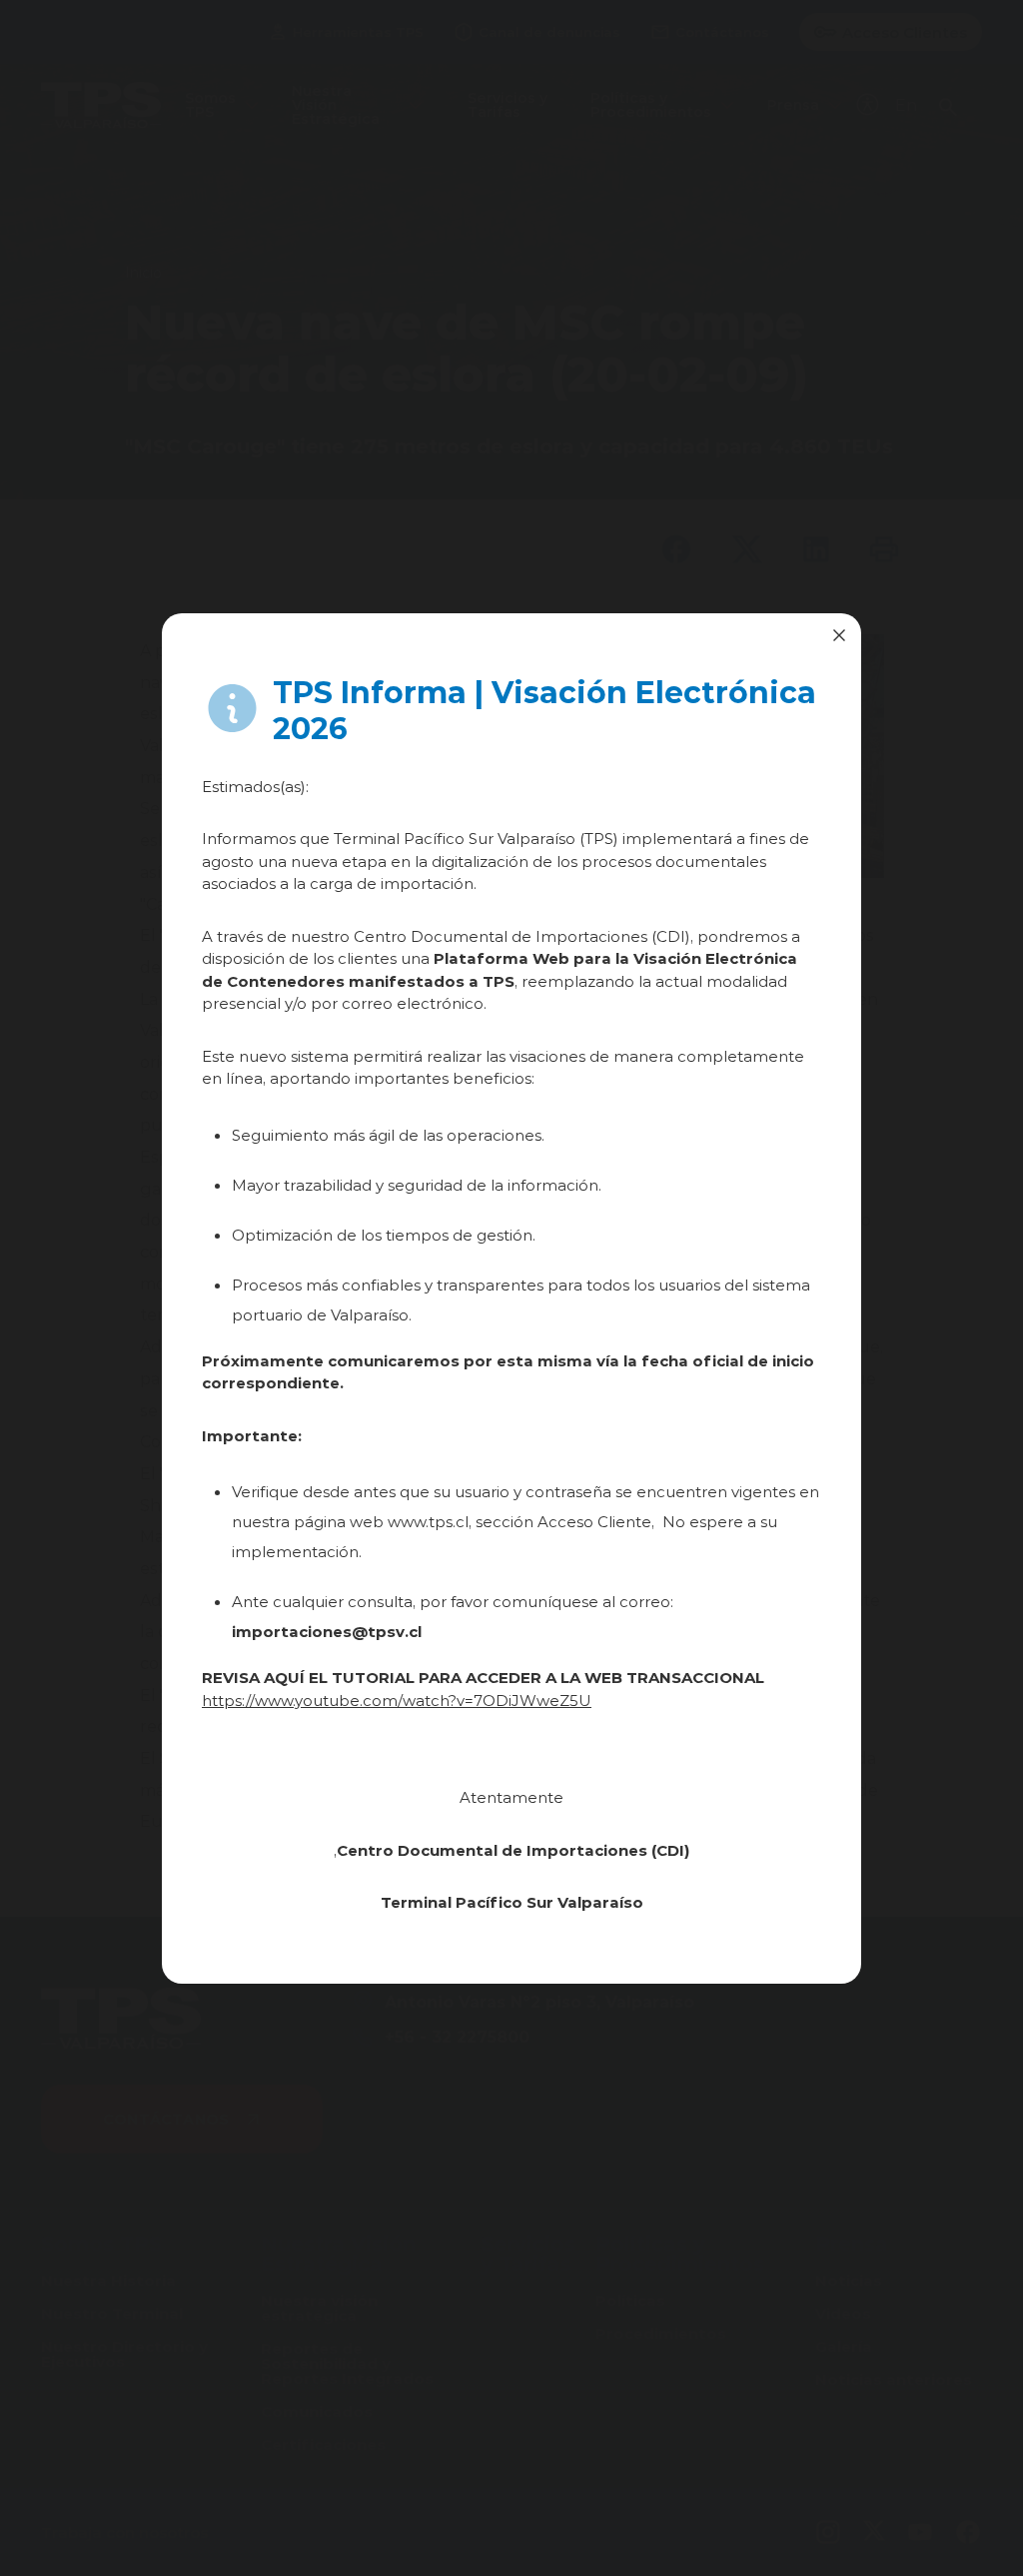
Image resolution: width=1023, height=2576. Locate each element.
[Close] (839, 635)
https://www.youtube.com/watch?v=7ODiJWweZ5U (397, 1700)
